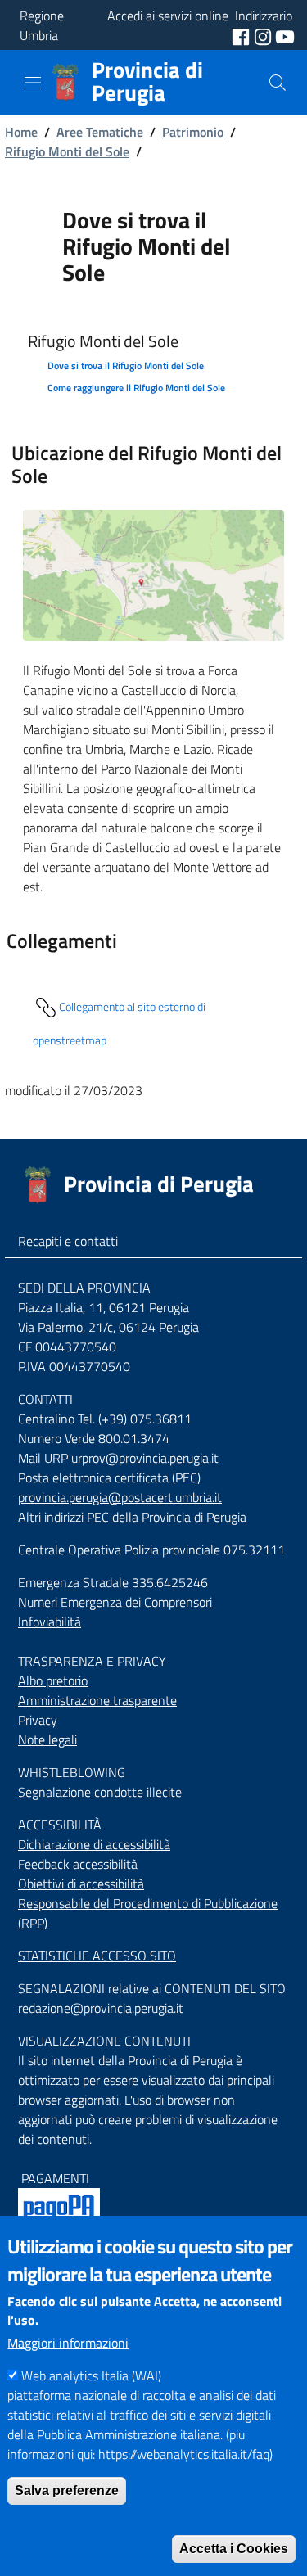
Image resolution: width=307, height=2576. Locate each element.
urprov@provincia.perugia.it (145, 1458)
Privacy (38, 1720)
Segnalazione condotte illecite (100, 1792)
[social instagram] (264, 35)
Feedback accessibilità (78, 1864)
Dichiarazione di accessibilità (94, 1844)
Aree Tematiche (100, 132)
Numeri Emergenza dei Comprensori (115, 1602)
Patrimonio (193, 132)
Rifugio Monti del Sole (67, 151)
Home (21, 132)
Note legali (47, 1739)
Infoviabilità (50, 1622)
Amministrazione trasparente (97, 1700)
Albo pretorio (53, 1680)
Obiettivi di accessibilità (81, 1884)
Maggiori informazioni (68, 2343)
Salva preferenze (67, 2490)
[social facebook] (242, 35)
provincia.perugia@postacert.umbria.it (120, 1497)
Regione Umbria (42, 25)
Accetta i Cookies (234, 2549)
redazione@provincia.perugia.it (101, 2008)
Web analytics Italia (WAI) (91, 2375)
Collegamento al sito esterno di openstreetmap (119, 1024)
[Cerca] (278, 83)
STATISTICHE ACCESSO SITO (97, 1956)
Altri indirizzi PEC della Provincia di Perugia (132, 1517)
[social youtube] (285, 35)
